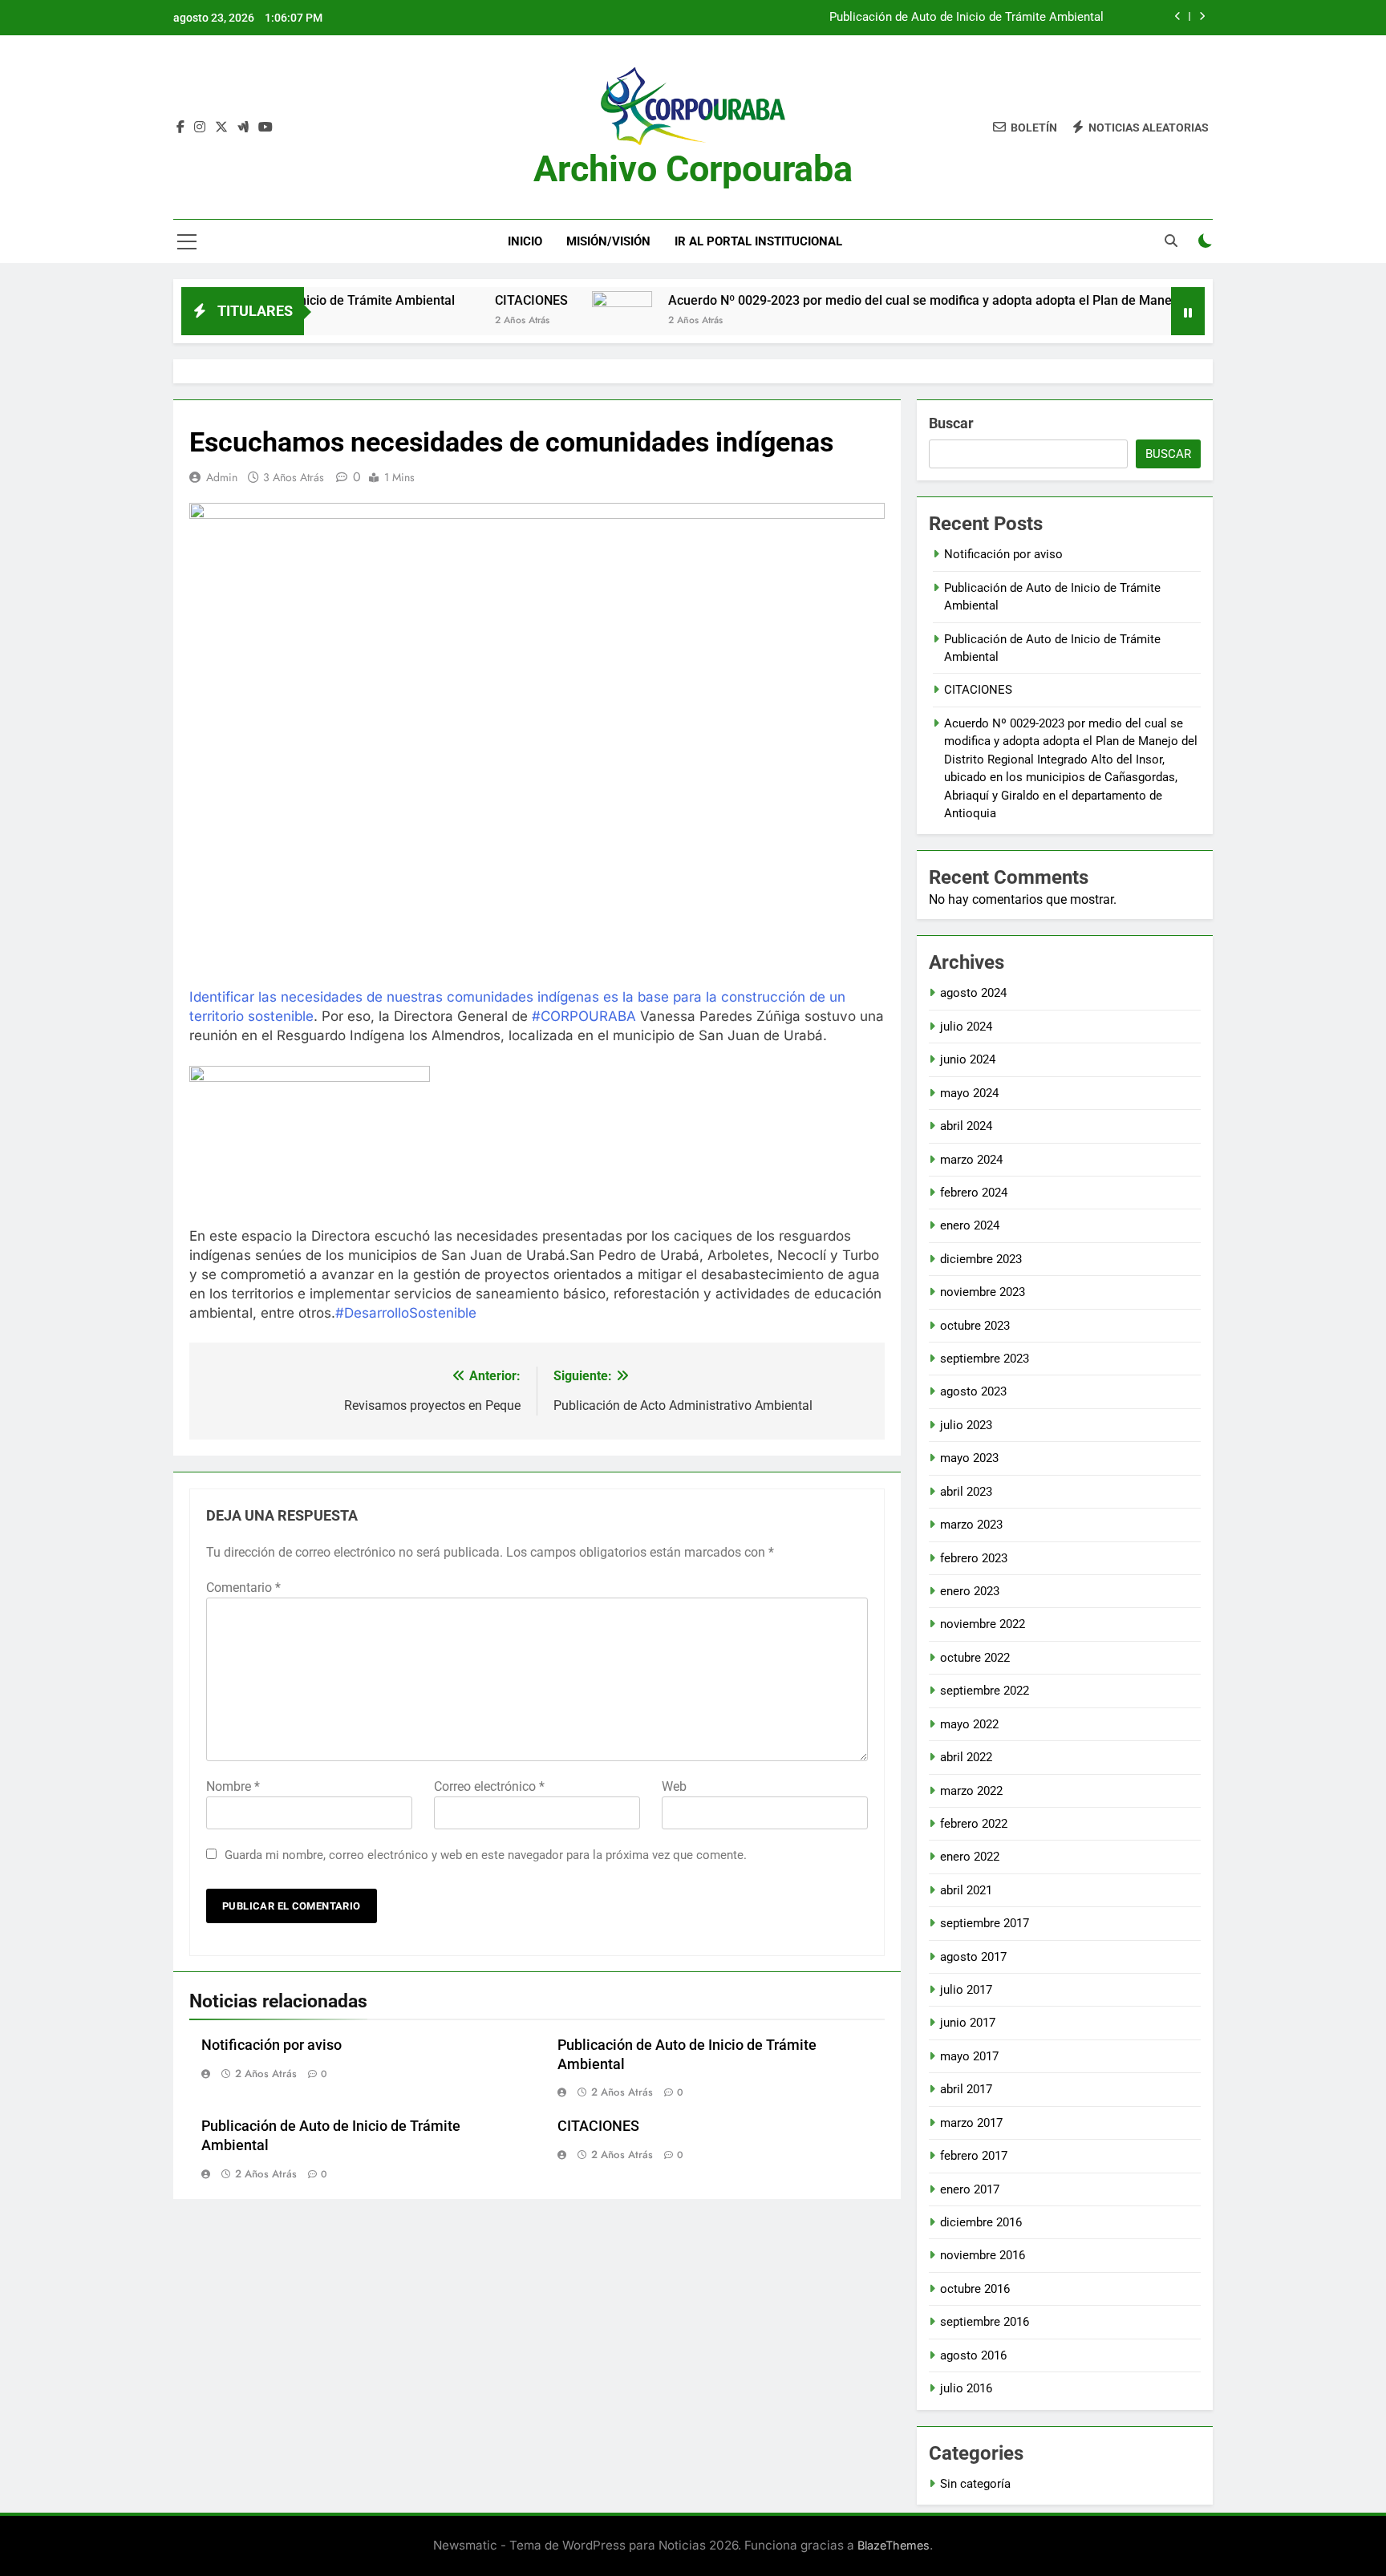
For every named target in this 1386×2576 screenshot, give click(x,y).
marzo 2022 (971, 1791)
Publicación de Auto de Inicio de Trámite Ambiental (967, 18)
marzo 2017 (971, 2123)
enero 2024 (970, 1225)
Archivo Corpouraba (693, 169)
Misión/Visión (608, 241)
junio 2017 (968, 2023)
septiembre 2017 (985, 1923)
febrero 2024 (974, 1193)
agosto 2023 (973, 1391)
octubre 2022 (975, 1658)
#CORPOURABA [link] (584, 1016)
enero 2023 (970, 1591)
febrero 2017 (974, 2156)
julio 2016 (966, 2388)
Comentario (243, 1588)
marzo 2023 (971, 1525)
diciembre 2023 (981, 1259)
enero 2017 (970, 2189)
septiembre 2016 (985, 2322)
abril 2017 (966, 2089)
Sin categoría (975, 2484)
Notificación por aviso (272, 2045)
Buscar (951, 423)
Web (674, 1786)
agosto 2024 (973, 993)
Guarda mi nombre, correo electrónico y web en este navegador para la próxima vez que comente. (486, 1855)
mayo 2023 (969, 1458)
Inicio (525, 241)
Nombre (233, 1786)
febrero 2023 (974, 1558)
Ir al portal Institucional (758, 241)
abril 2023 (966, 1492)
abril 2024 (966, 1126)
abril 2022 (966, 1757)
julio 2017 (966, 1990)
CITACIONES (456, 300)
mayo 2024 (969, 1093)
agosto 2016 (973, 2355)
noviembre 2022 (983, 1624)
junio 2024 (968, 1059)
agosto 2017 (973, 1957)
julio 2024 (966, 1027)
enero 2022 (970, 1857)
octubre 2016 (975, 2289)
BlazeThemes (894, 2545)
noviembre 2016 (983, 2255)
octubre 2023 (975, 1326)
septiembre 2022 (985, 1691)
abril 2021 (966, 1890)
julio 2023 (966, 1425)
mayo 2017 (969, 2056)
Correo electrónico (489, 1786)
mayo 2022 (969, 1724)
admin (222, 477)
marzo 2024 (971, 1160)
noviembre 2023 (983, 1292)
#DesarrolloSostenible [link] (406, 1313)
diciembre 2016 (981, 2222)
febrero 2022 (974, 1824)
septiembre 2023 (985, 1359)
